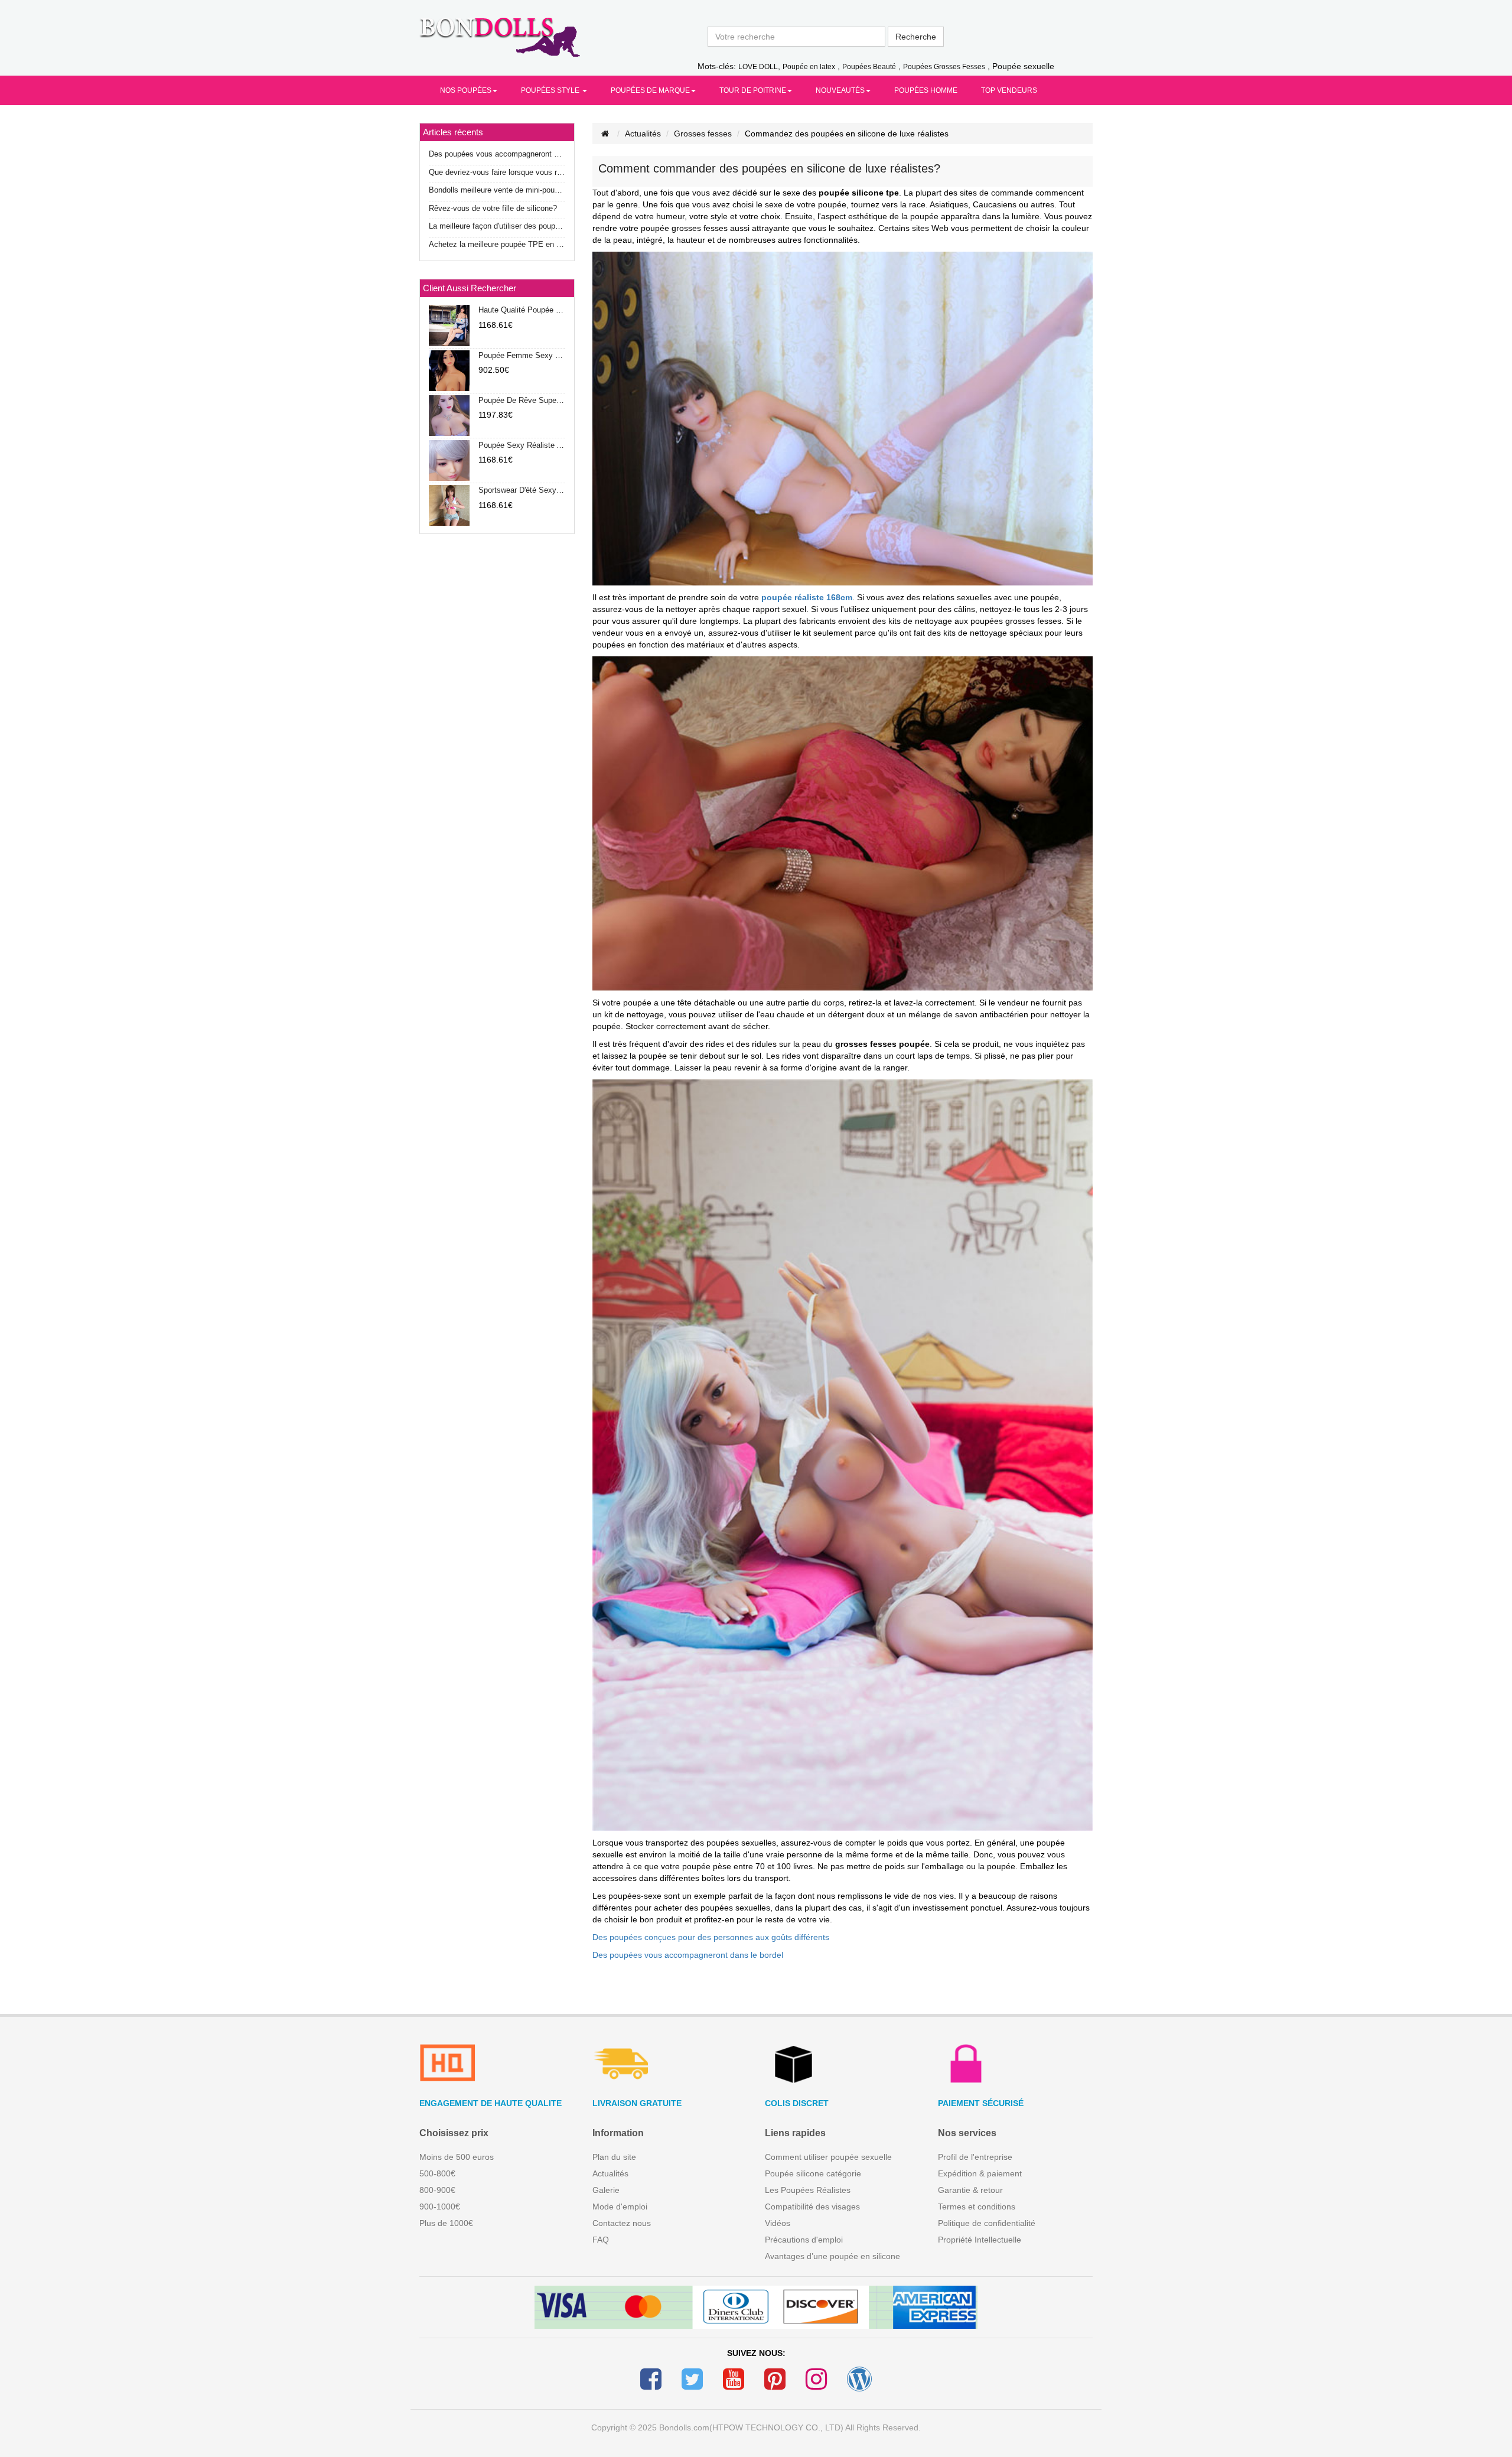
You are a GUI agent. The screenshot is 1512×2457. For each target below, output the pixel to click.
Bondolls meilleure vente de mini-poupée (497, 190)
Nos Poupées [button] (466, 90)
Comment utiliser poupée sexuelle (828, 2157)
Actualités (643, 134)
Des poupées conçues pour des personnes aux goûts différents (711, 1937)
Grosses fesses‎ (703, 134)
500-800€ (437, 2173)
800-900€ (437, 2190)
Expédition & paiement (980, 2173)
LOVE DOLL (758, 67)
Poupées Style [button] (551, 90)
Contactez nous (622, 2223)
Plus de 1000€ (446, 2223)
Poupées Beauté (869, 67)
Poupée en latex (809, 67)
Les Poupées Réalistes (808, 2190)
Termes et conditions (977, 2207)
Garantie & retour (970, 2190)
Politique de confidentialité (987, 2223)
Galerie (606, 2190)
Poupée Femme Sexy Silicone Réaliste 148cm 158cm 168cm (522, 355)
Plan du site (614, 2157)
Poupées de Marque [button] (650, 90)
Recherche (916, 37)
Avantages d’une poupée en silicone (832, 2256)
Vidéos (778, 2223)
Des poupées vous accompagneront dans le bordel (688, 1955)
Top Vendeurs (1009, 90)
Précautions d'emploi (804, 2240)
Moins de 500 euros (457, 2157)
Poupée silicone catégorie (813, 2173)
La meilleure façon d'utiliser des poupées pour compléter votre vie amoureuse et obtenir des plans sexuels (497, 226)
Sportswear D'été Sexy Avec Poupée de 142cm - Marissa (522, 490)
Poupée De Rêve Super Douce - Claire (522, 400)
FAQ (601, 2240)
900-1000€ (440, 2207)
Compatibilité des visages (812, 2207)
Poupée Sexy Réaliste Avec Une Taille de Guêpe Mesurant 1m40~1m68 (522, 445)
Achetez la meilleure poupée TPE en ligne (497, 244)
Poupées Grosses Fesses (944, 67)
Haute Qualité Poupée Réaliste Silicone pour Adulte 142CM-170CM (522, 310)
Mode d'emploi (620, 2207)
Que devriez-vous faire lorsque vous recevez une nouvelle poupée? (497, 172)
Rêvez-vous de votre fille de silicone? (493, 208)
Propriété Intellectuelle (980, 2240)
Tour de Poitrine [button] (753, 90)
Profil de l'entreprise (975, 2157)
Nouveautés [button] (840, 90)
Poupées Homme (926, 90)
